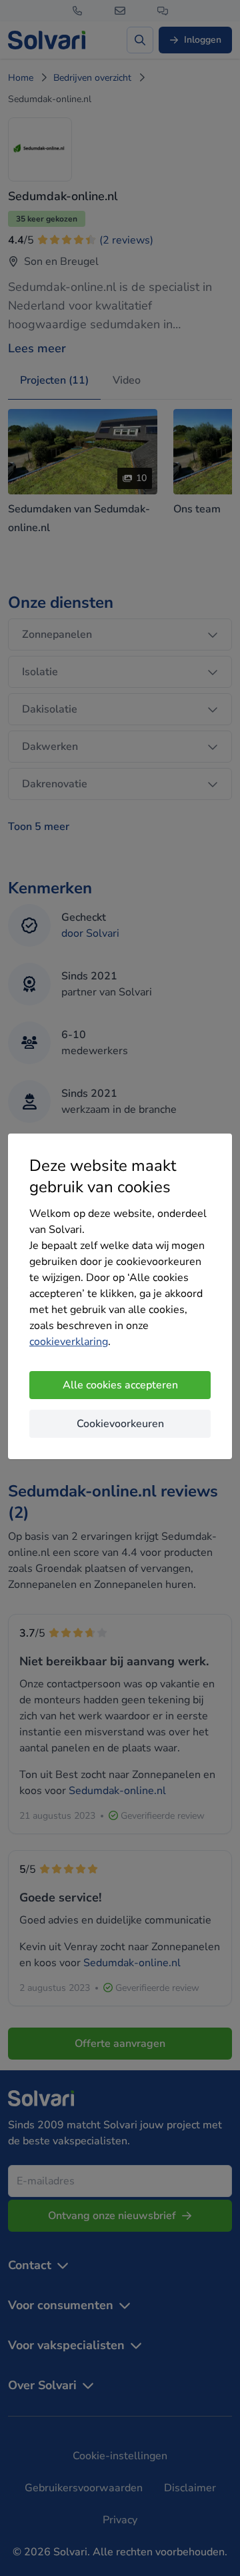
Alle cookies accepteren (120, 1385)
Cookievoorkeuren (120, 1424)
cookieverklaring (69, 1342)
